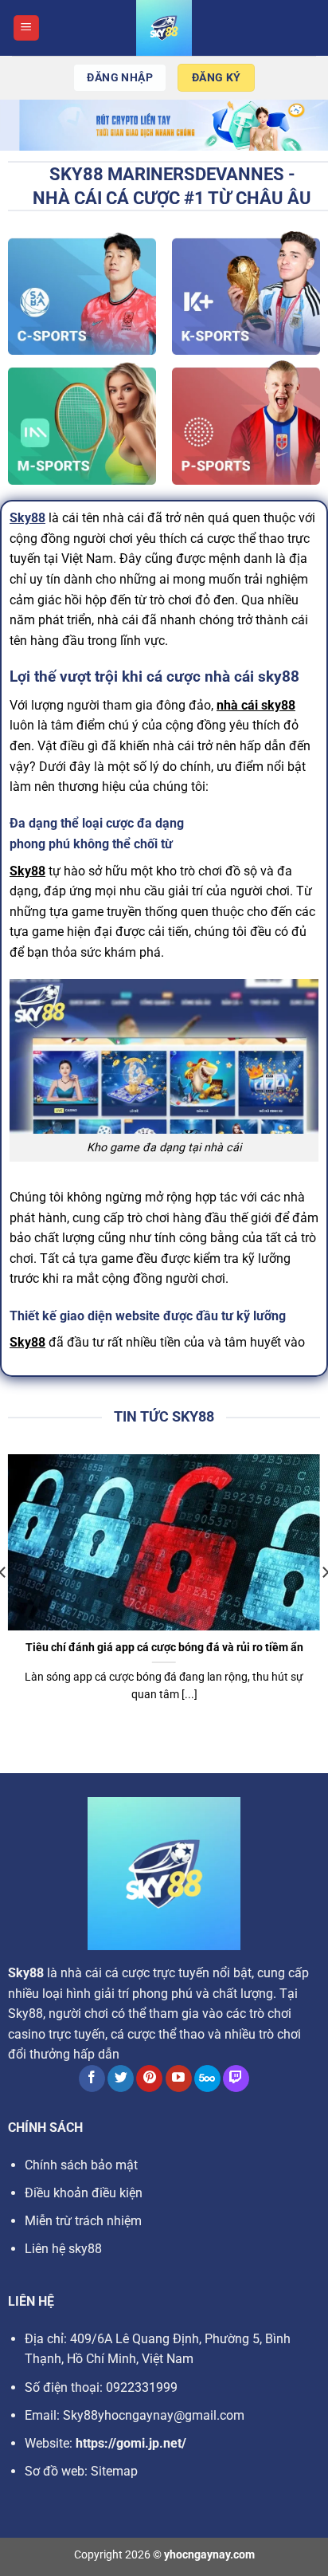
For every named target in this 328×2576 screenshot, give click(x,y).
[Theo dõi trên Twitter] (121, 2078)
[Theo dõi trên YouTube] (179, 2078)
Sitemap (114, 2471)
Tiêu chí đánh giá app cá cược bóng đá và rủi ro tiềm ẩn (164, 1647)
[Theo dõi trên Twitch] (236, 2078)
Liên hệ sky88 (63, 2249)
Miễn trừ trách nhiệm (83, 2221)
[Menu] (26, 28)
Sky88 (27, 518)
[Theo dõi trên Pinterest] (149, 2078)
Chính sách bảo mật (81, 2165)
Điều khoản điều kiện (84, 2193)
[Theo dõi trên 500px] (207, 2078)
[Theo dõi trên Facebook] (92, 2078)
